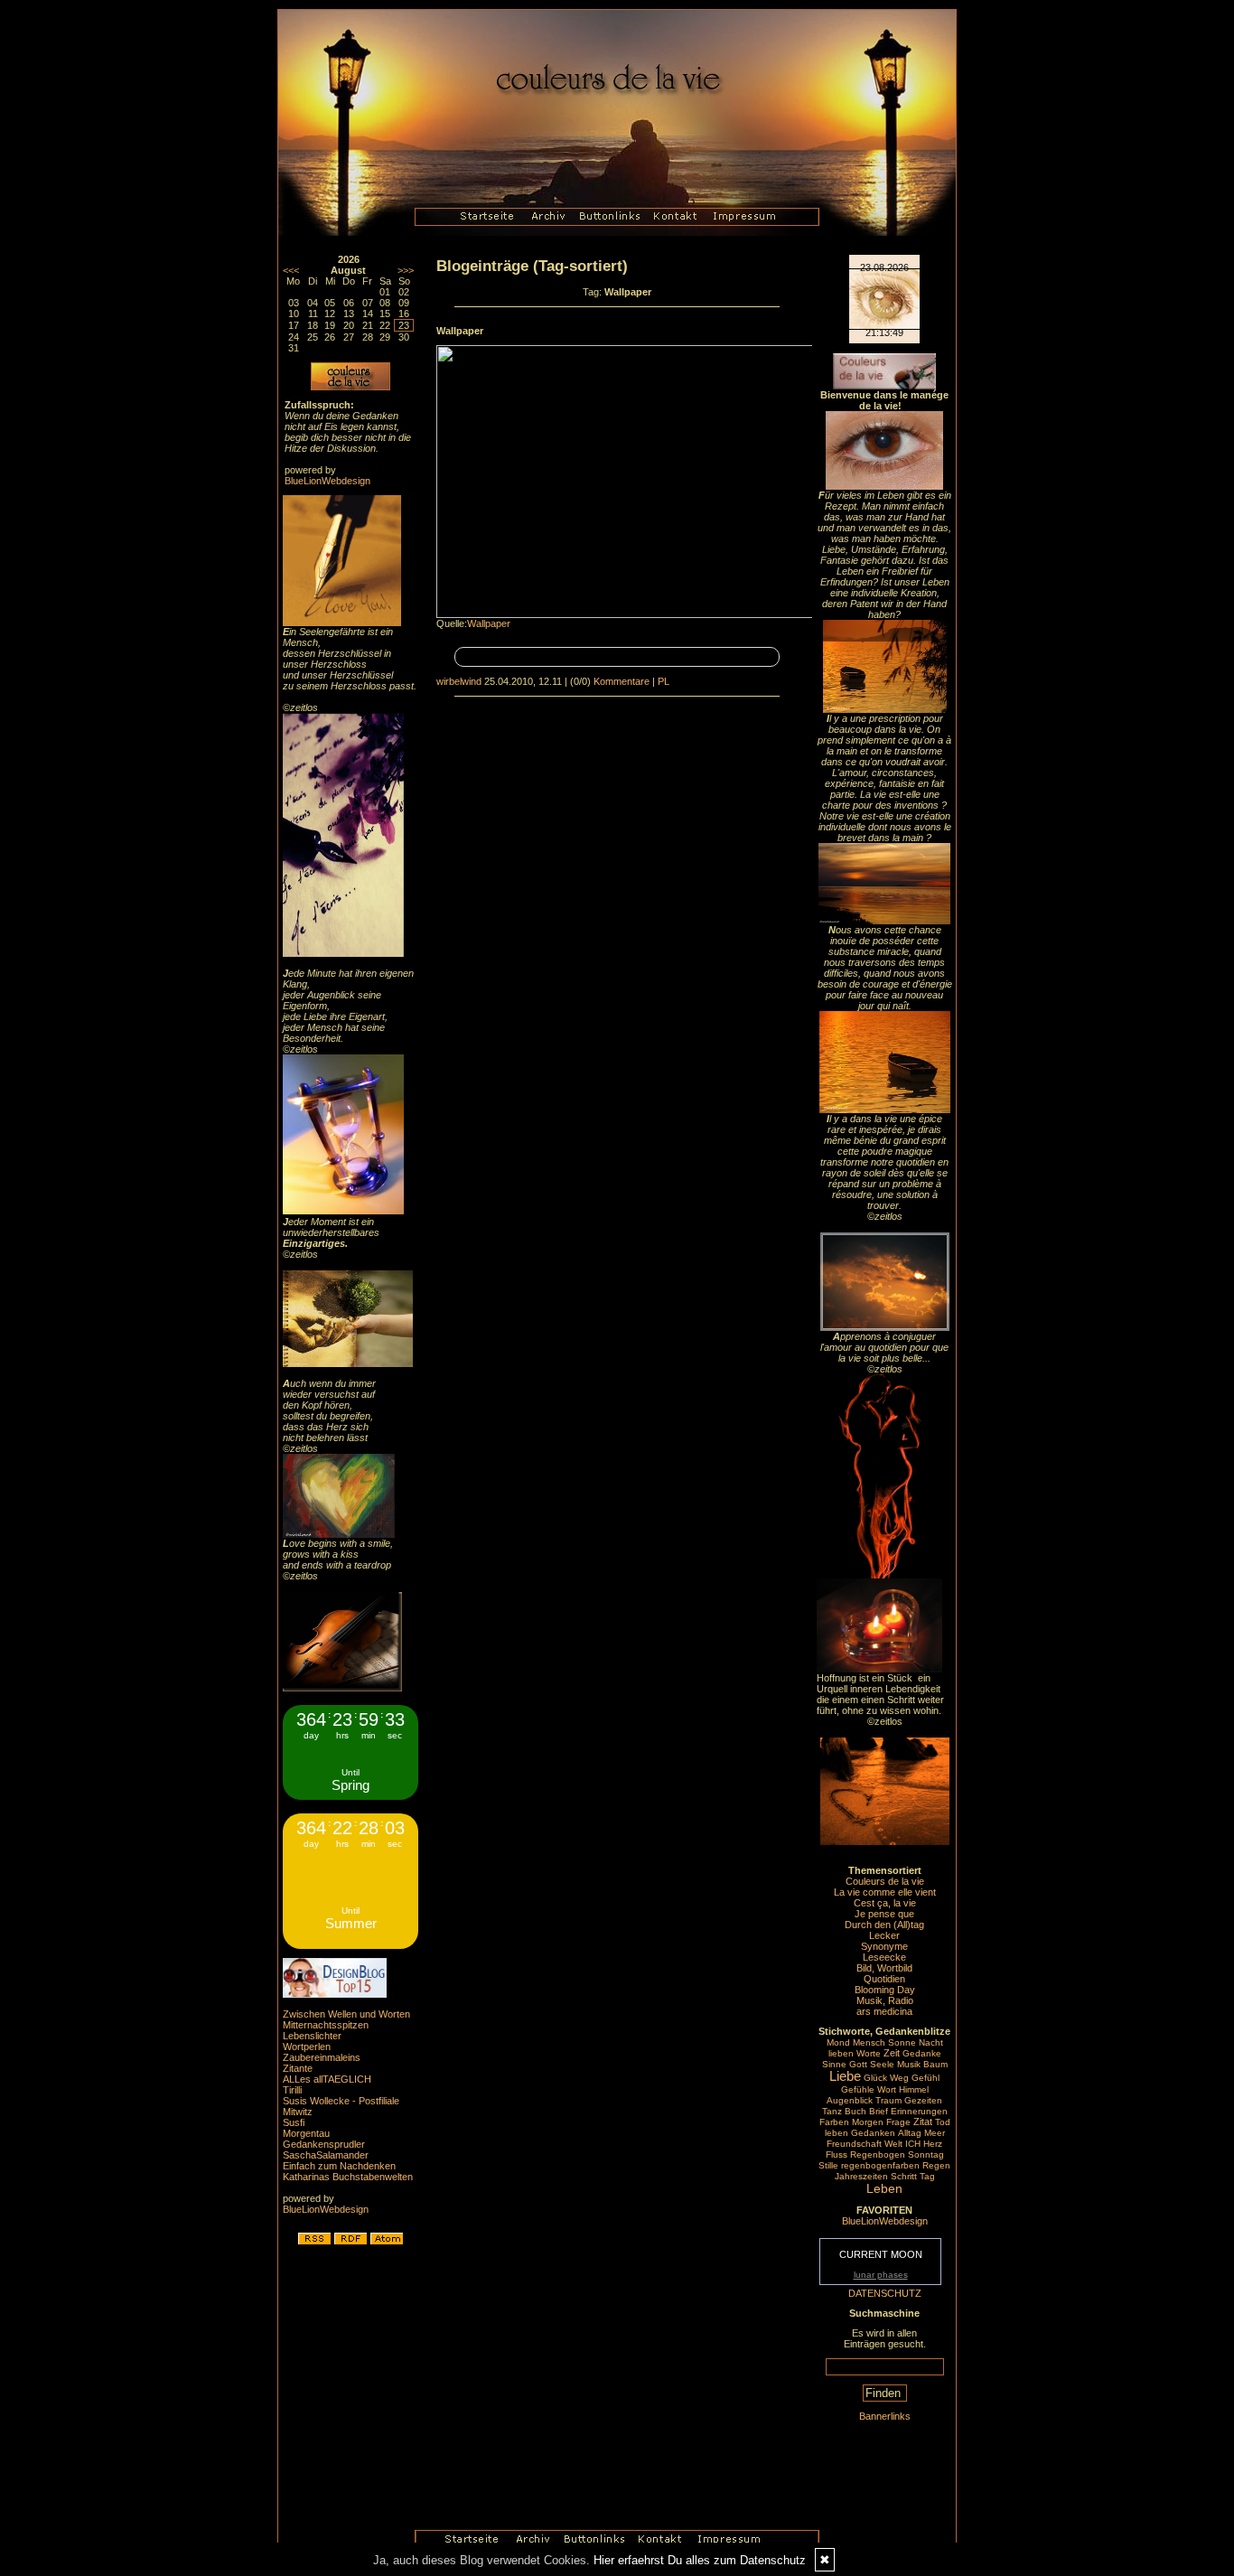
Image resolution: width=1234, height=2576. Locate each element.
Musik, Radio (885, 2000)
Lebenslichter (312, 2036)
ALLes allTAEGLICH (327, 2079)
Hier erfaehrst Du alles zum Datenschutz (700, 2560)
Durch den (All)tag (884, 1925)
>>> (406, 270)
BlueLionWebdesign (327, 481)
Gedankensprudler (324, 2144)
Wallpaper (489, 623)
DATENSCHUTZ (885, 2293)
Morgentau (306, 2133)
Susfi (294, 2122)
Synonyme (884, 1946)
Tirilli (292, 2090)
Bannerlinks (885, 2416)
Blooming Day (885, 1990)
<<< (291, 270)
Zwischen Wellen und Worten (346, 2014)
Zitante (298, 2068)
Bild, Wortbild (884, 1968)
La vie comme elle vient (885, 1892)
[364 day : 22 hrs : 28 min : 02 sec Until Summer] (351, 1945)
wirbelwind (459, 681)
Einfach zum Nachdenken (339, 2166)
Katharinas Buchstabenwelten (348, 2177)
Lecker (884, 1935)
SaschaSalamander (326, 2155)
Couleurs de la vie (885, 1881)
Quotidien (884, 1979)
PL (664, 681)
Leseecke (884, 1957)
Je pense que (884, 1914)
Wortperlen (307, 2047)
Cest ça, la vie (885, 1903)
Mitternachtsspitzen (326, 2025)
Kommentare (622, 681)
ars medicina (884, 2011)
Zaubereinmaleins (322, 2057)
